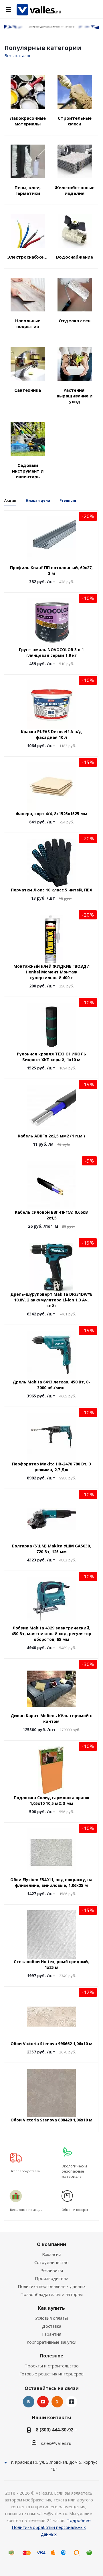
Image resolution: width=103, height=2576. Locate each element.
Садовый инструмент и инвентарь (28, 471)
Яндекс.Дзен (72, 2402)
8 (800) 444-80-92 (55, 2430)
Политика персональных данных (52, 2286)
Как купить (51, 2308)
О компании (51, 2244)
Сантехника (28, 390)
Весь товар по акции (26, 2210)
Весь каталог (18, 55)
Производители (52, 2278)
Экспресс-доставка (25, 2171)
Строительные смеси (75, 121)
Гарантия (52, 2334)
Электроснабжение (28, 257)
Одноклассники (57, 2402)
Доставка (52, 2326)
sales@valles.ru (56, 2443)
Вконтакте (29, 2402)
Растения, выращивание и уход (75, 396)
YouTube (43, 2402)
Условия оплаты (51, 2318)
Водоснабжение (75, 257)
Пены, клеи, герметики (28, 190)
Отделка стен (75, 321)
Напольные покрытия (28, 323)
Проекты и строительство (51, 2366)
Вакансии (52, 2254)
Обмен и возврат (75, 2210)
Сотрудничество (51, 2262)
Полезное (52, 2356)
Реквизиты (52, 2270)
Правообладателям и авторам (51, 2294)
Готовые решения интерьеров (51, 2374)
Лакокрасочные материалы (28, 121)
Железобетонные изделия (75, 190)
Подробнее (79, 2520)
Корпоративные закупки (51, 2342)
